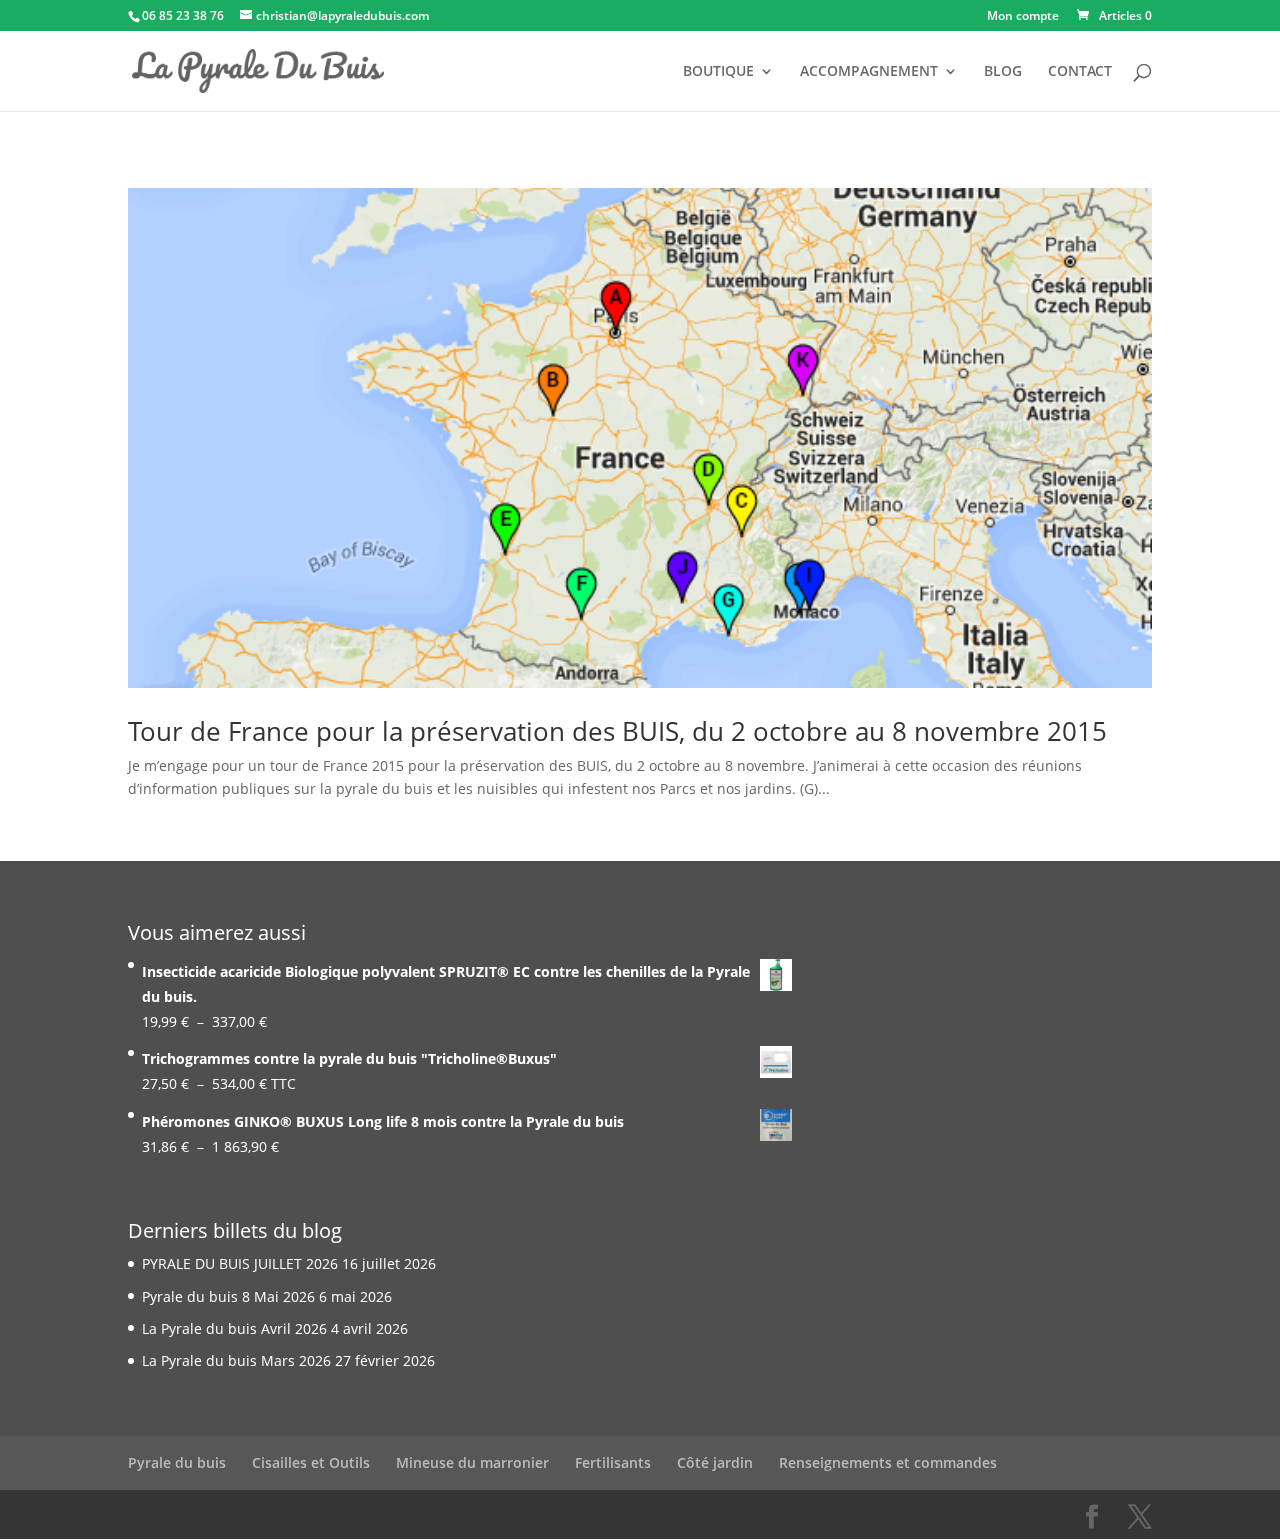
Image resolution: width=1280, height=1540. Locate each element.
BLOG (1003, 72)
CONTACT (1080, 72)
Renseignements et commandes (888, 1462)
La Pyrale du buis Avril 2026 (234, 1328)
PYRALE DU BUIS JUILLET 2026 (240, 1263)
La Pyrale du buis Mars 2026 (236, 1360)
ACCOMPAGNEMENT (869, 72)
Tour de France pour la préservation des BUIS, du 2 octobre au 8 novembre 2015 (617, 731)
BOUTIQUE (718, 72)
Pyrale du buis (177, 1462)
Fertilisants (613, 1462)
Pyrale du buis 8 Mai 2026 (228, 1296)
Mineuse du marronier (472, 1462)
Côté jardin (715, 1462)
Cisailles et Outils (311, 1462)
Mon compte (1023, 17)
